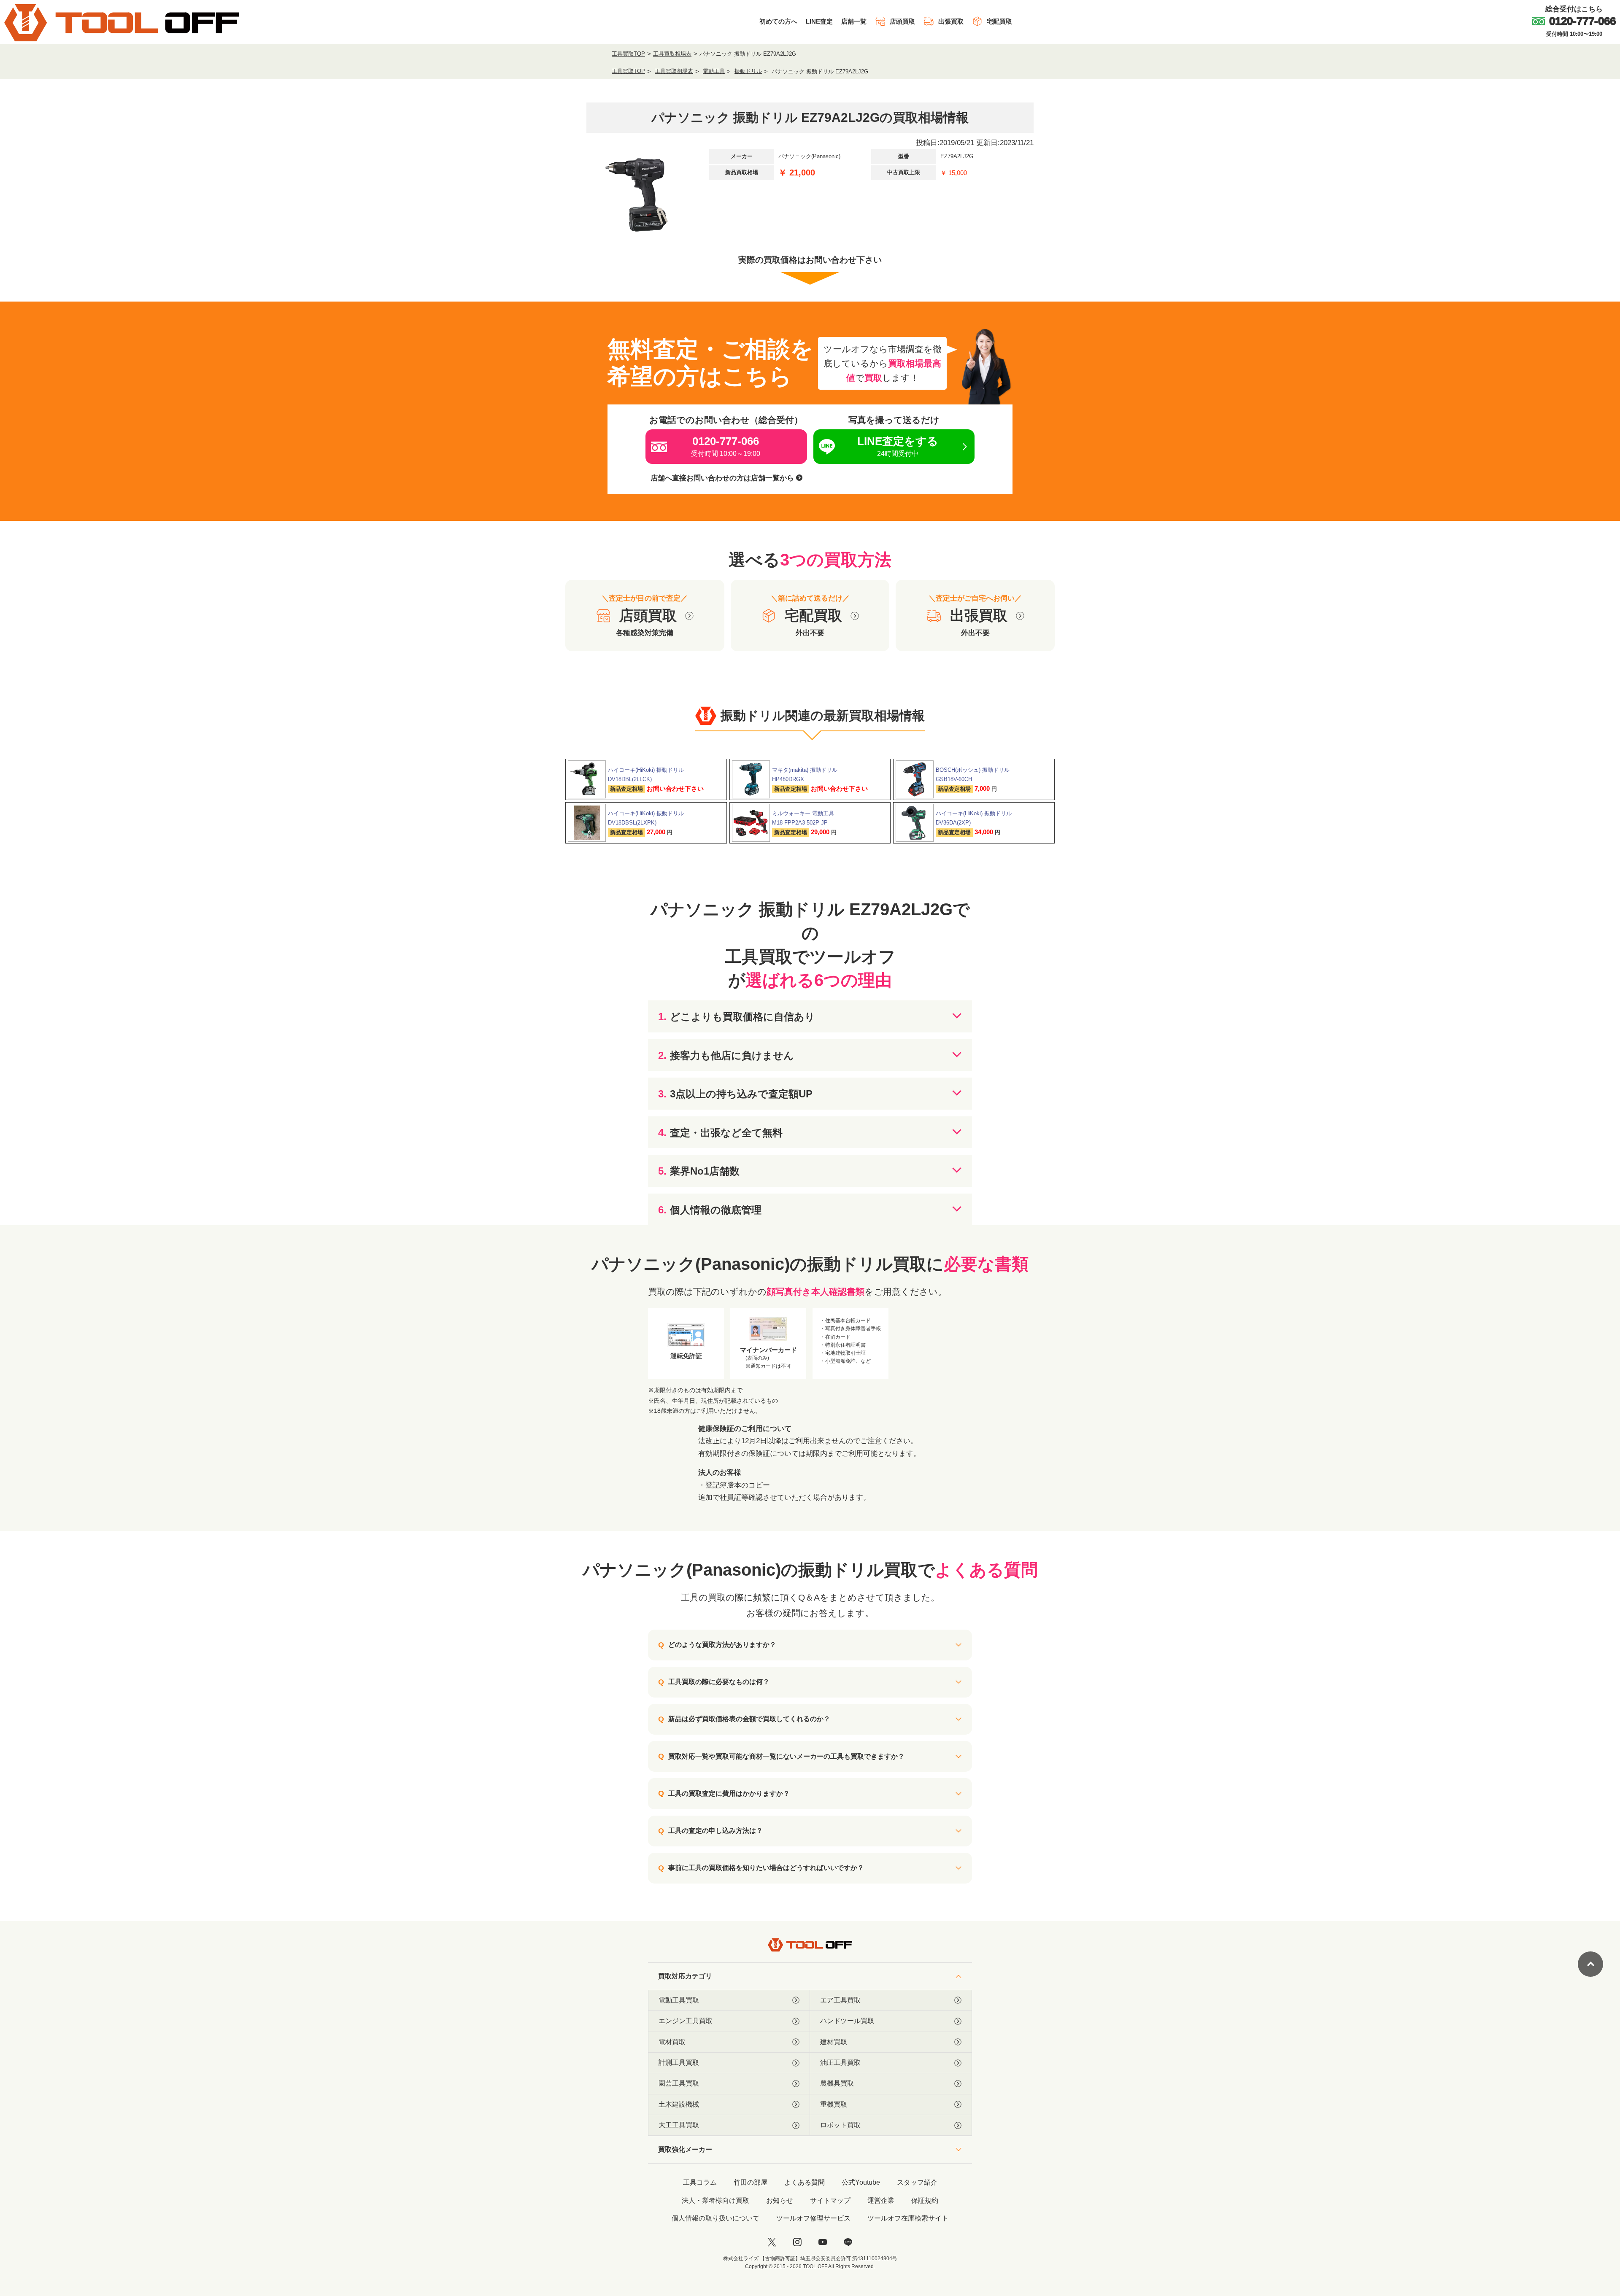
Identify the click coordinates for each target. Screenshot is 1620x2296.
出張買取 (951, 21)
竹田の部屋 (751, 2182)
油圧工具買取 (840, 2063)
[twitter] (772, 2242)
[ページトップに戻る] (1590, 1964)
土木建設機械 (679, 2104)
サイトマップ (830, 2200)
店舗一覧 (854, 21)
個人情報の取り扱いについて (715, 2218)
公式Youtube (861, 2182)
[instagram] (797, 2242)
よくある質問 (805, 2182)
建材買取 (834, 2042)
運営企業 (881, 2200)
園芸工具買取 (679, 2083)
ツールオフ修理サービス (813, 2218)
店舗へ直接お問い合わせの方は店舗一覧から (723, 478)
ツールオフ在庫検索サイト (908, 2218)
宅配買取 (999, 21)
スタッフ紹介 (917, 2182)
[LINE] (848, 2242)
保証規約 (925, 2200)
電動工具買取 (679, 2000)
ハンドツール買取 (847, 2021)
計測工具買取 (679, 2063)
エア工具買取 (840, 2000)
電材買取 (672, 2042)
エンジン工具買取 (686, 2021)
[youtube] (823, 2242)
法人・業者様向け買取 (715, 2200)
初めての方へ (778, 21)
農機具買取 (837, 2083)
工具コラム (700, 2182)
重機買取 (834, 2104)
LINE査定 (819, 21)
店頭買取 (902, 21)
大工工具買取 (679, 2125)
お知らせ (780, 2200)
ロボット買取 (840, 2125)
